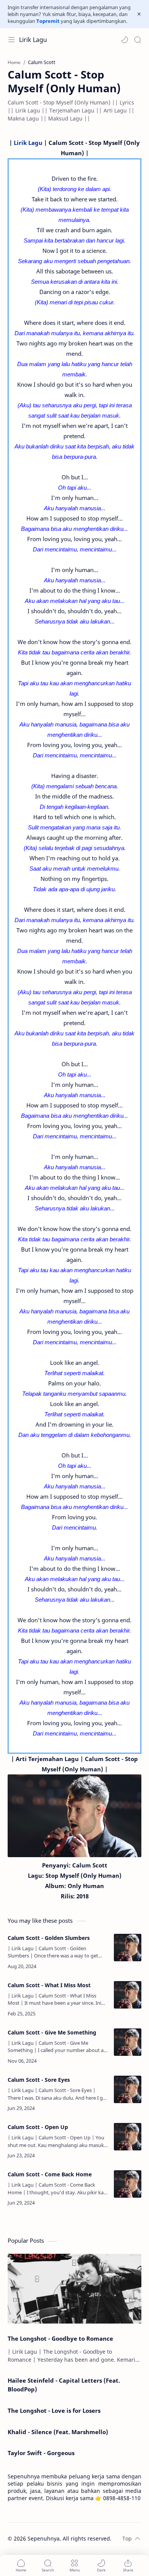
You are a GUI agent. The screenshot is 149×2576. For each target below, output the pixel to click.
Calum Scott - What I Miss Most (49, 1985)
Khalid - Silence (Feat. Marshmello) (58, 2432)
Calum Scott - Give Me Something (52, 2032)
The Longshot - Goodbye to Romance (60, 2338)
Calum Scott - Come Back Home (50, 2174)
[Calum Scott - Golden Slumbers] (128, 1948)
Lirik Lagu (33, 40)
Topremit (48, 21)
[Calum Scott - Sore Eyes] (128, 2089)
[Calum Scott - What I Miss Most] (128, 1995)
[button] (125, 40)
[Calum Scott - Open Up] (128, 2137)
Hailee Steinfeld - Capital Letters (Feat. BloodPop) (64, 2385)
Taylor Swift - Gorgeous (41, 2453)
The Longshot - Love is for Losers (54, 2410)
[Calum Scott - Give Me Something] (128, 2042)
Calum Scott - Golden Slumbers (49, 1938)
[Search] (138, 40)
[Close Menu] (139, 14)
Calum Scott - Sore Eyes (39, 2080)
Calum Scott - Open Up (38, 2127)
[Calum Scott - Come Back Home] (128, 2184)
